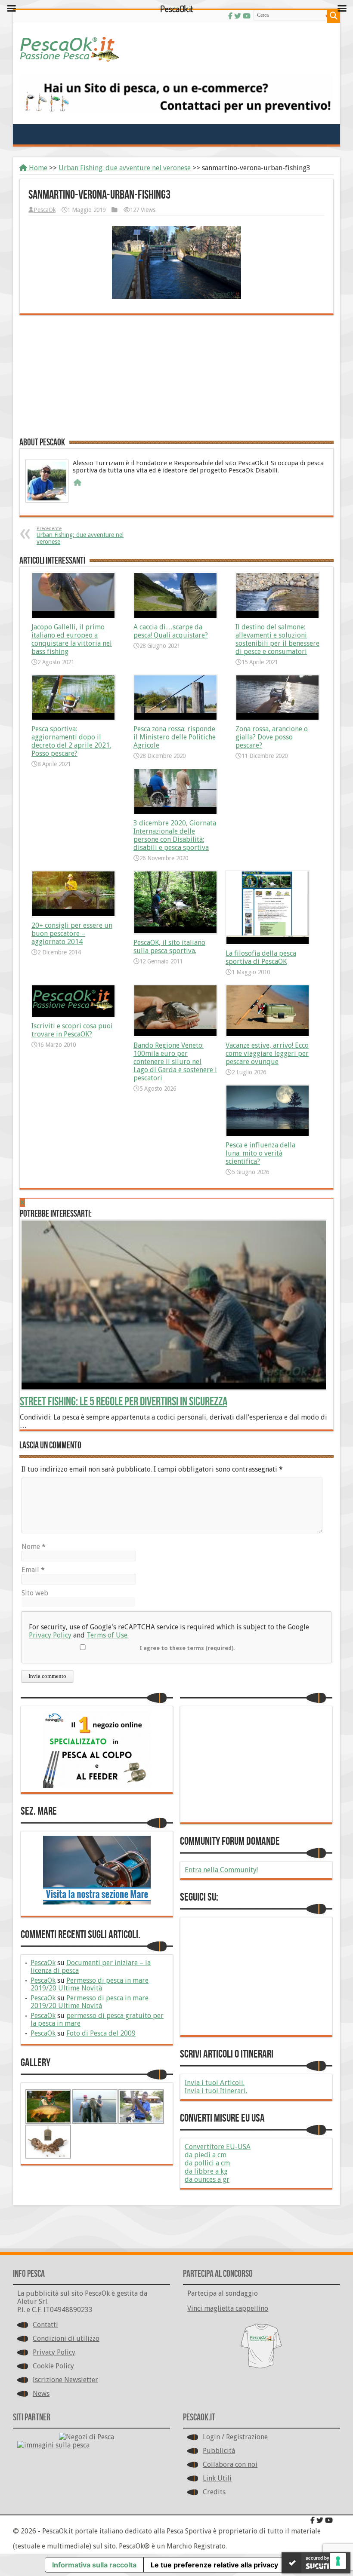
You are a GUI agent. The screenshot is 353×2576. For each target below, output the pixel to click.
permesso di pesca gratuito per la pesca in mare (97, 2019)
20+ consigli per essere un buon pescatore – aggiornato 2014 (72, 934)
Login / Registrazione (235, 2437)
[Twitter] (320, 2520)
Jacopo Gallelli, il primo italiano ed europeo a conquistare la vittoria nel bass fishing (72, 639)
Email (33, 1570)
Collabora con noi (230, 2464)
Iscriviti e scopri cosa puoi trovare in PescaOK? (72, 1030)
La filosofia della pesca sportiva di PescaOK (261, 957)
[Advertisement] (176, 375)
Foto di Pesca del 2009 (101, 2033)
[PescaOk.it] (176, 47)
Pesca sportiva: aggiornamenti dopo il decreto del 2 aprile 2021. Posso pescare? (71, 741)
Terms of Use (107, 1635)
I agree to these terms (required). (187, 1648)
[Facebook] (313, 2520)
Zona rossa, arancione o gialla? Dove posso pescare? (272, 737)
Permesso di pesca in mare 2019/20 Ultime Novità (90, 1984)
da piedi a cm (206, 2155)
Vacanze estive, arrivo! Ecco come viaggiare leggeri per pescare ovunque (267, 1053)
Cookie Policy (53, 2366)
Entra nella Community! (221, 1870)
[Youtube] (329, 2520)
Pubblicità (219, 2451)
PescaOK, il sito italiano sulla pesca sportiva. (169, 947)
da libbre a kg (206, 2171)
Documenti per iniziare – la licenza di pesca (91, 1967)
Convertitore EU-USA (218, 2147)
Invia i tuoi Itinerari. (216, 2091)
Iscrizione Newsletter (65, 2380)
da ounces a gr (207, 2179)
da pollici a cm (207, 2163)
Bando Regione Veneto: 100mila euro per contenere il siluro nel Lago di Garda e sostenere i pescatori (175, 1062)
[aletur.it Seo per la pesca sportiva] (176, 94)
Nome (34, 1547)
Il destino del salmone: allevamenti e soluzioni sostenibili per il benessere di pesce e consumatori (277, 639)
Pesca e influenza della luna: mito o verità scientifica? (260, 1153)
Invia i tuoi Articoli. (215, 2083)
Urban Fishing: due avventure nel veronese (125, 168)
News (41, 2394)
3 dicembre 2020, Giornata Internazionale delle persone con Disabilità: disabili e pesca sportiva (175, 835)
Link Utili (217, 2478)
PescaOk (45, 210)
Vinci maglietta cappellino (228, 2308)
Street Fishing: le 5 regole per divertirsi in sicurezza (124, 1402)
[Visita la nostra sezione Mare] (97, 1870)
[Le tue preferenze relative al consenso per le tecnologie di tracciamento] (338, 2561)
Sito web (35, 1593)
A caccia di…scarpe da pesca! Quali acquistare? (171, 631)
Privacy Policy (50, 1635)
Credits (214, 2492)
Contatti (45, 2325)
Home (37, 168)
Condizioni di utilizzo (66, 2338)
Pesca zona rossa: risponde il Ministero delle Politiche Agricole (175, 737)
